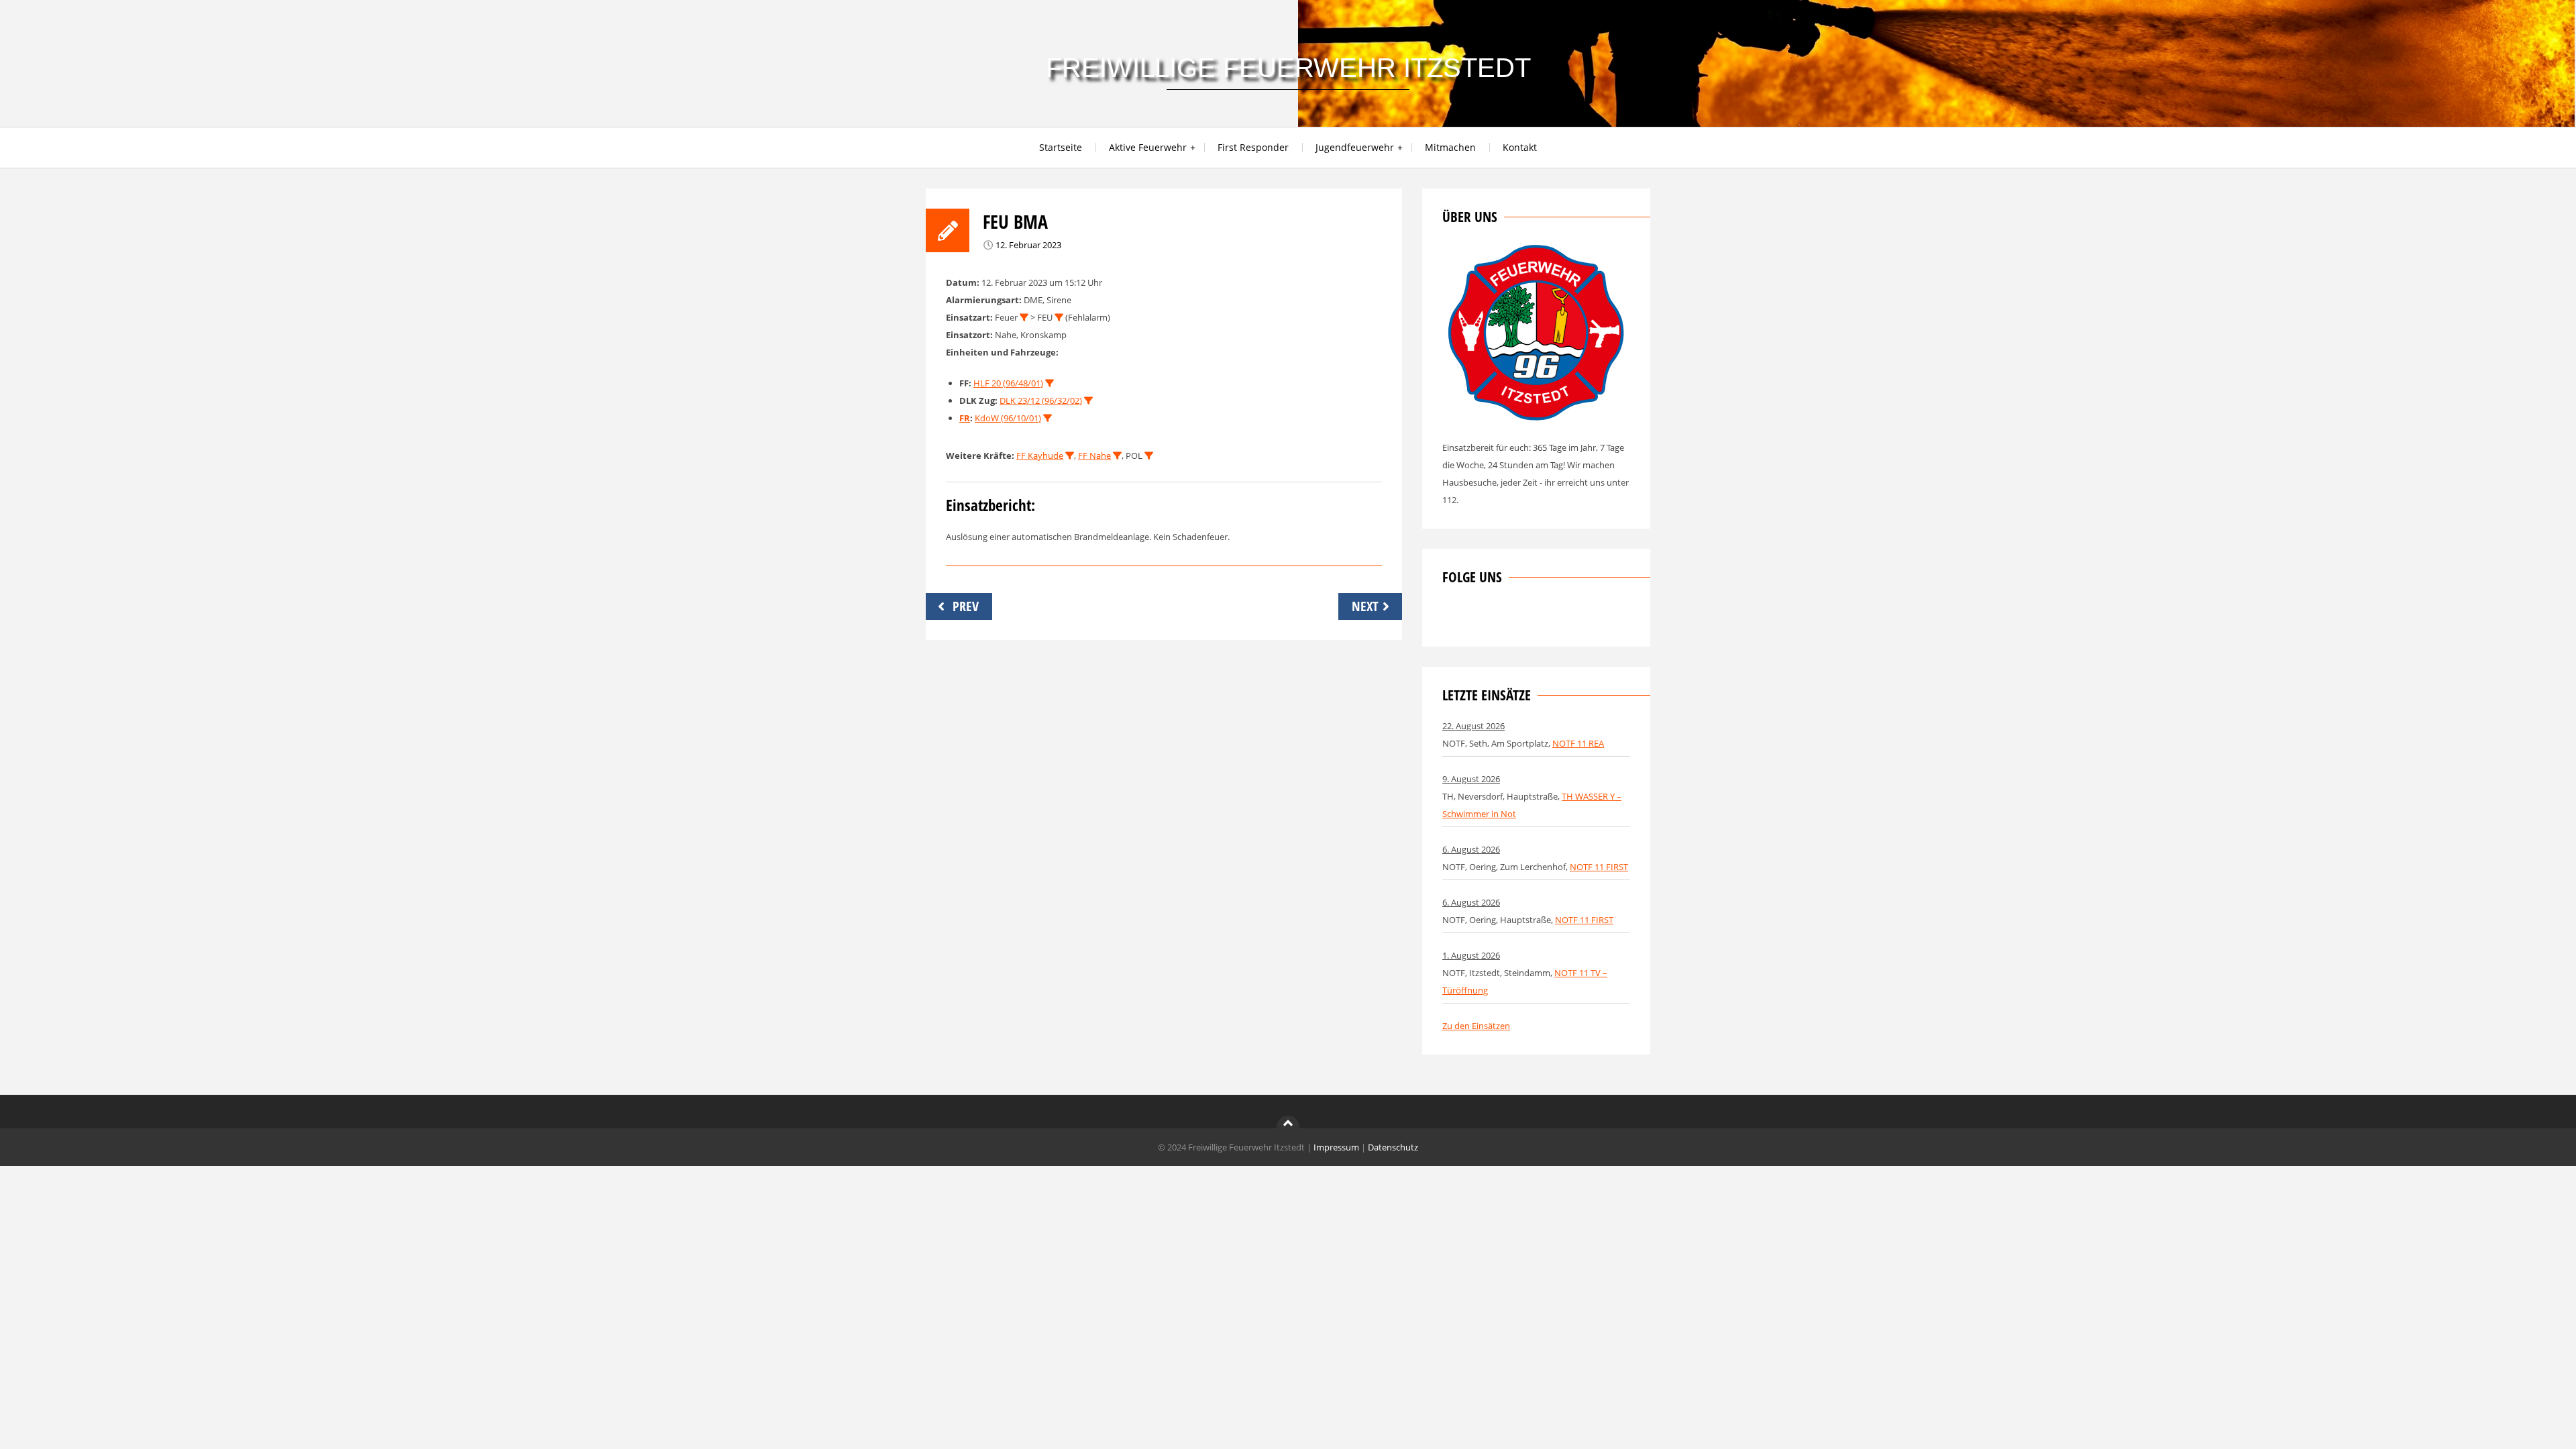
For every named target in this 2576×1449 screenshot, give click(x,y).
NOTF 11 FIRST (1599, 867)
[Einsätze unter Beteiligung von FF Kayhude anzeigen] (1070, 456)
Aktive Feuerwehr (1148, 147)
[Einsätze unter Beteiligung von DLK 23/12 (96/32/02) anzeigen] (1088, 401)
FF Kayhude (1040, 455)
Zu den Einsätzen (1476, 1026)
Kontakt (1520, 147)
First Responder (1253, 147)
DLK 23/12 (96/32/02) (1041, 400)
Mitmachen (1450, 147)
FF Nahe (1094, 455)
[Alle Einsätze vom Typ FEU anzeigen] (1059, 318)
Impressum (1336, 1147)
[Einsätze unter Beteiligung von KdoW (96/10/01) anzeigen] (1048, 418)
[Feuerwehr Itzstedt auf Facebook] (1452, 618)
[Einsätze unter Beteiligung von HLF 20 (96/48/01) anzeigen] (1050, 383)
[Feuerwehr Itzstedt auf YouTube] (1519, 618)
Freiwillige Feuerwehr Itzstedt (1288, 68)
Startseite (1061, 147)
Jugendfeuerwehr (1355, 147)
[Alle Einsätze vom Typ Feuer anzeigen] (1024, 318)
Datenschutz (1393, 1147)
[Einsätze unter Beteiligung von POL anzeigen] (1149, 456)
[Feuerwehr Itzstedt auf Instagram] (1474, 618)
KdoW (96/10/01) (1008, 418)
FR (965, 418)
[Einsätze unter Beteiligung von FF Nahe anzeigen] (1117, 456)
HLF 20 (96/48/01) (1008, 383)
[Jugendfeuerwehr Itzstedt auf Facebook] (1497, 618)
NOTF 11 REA (1578, 743)
